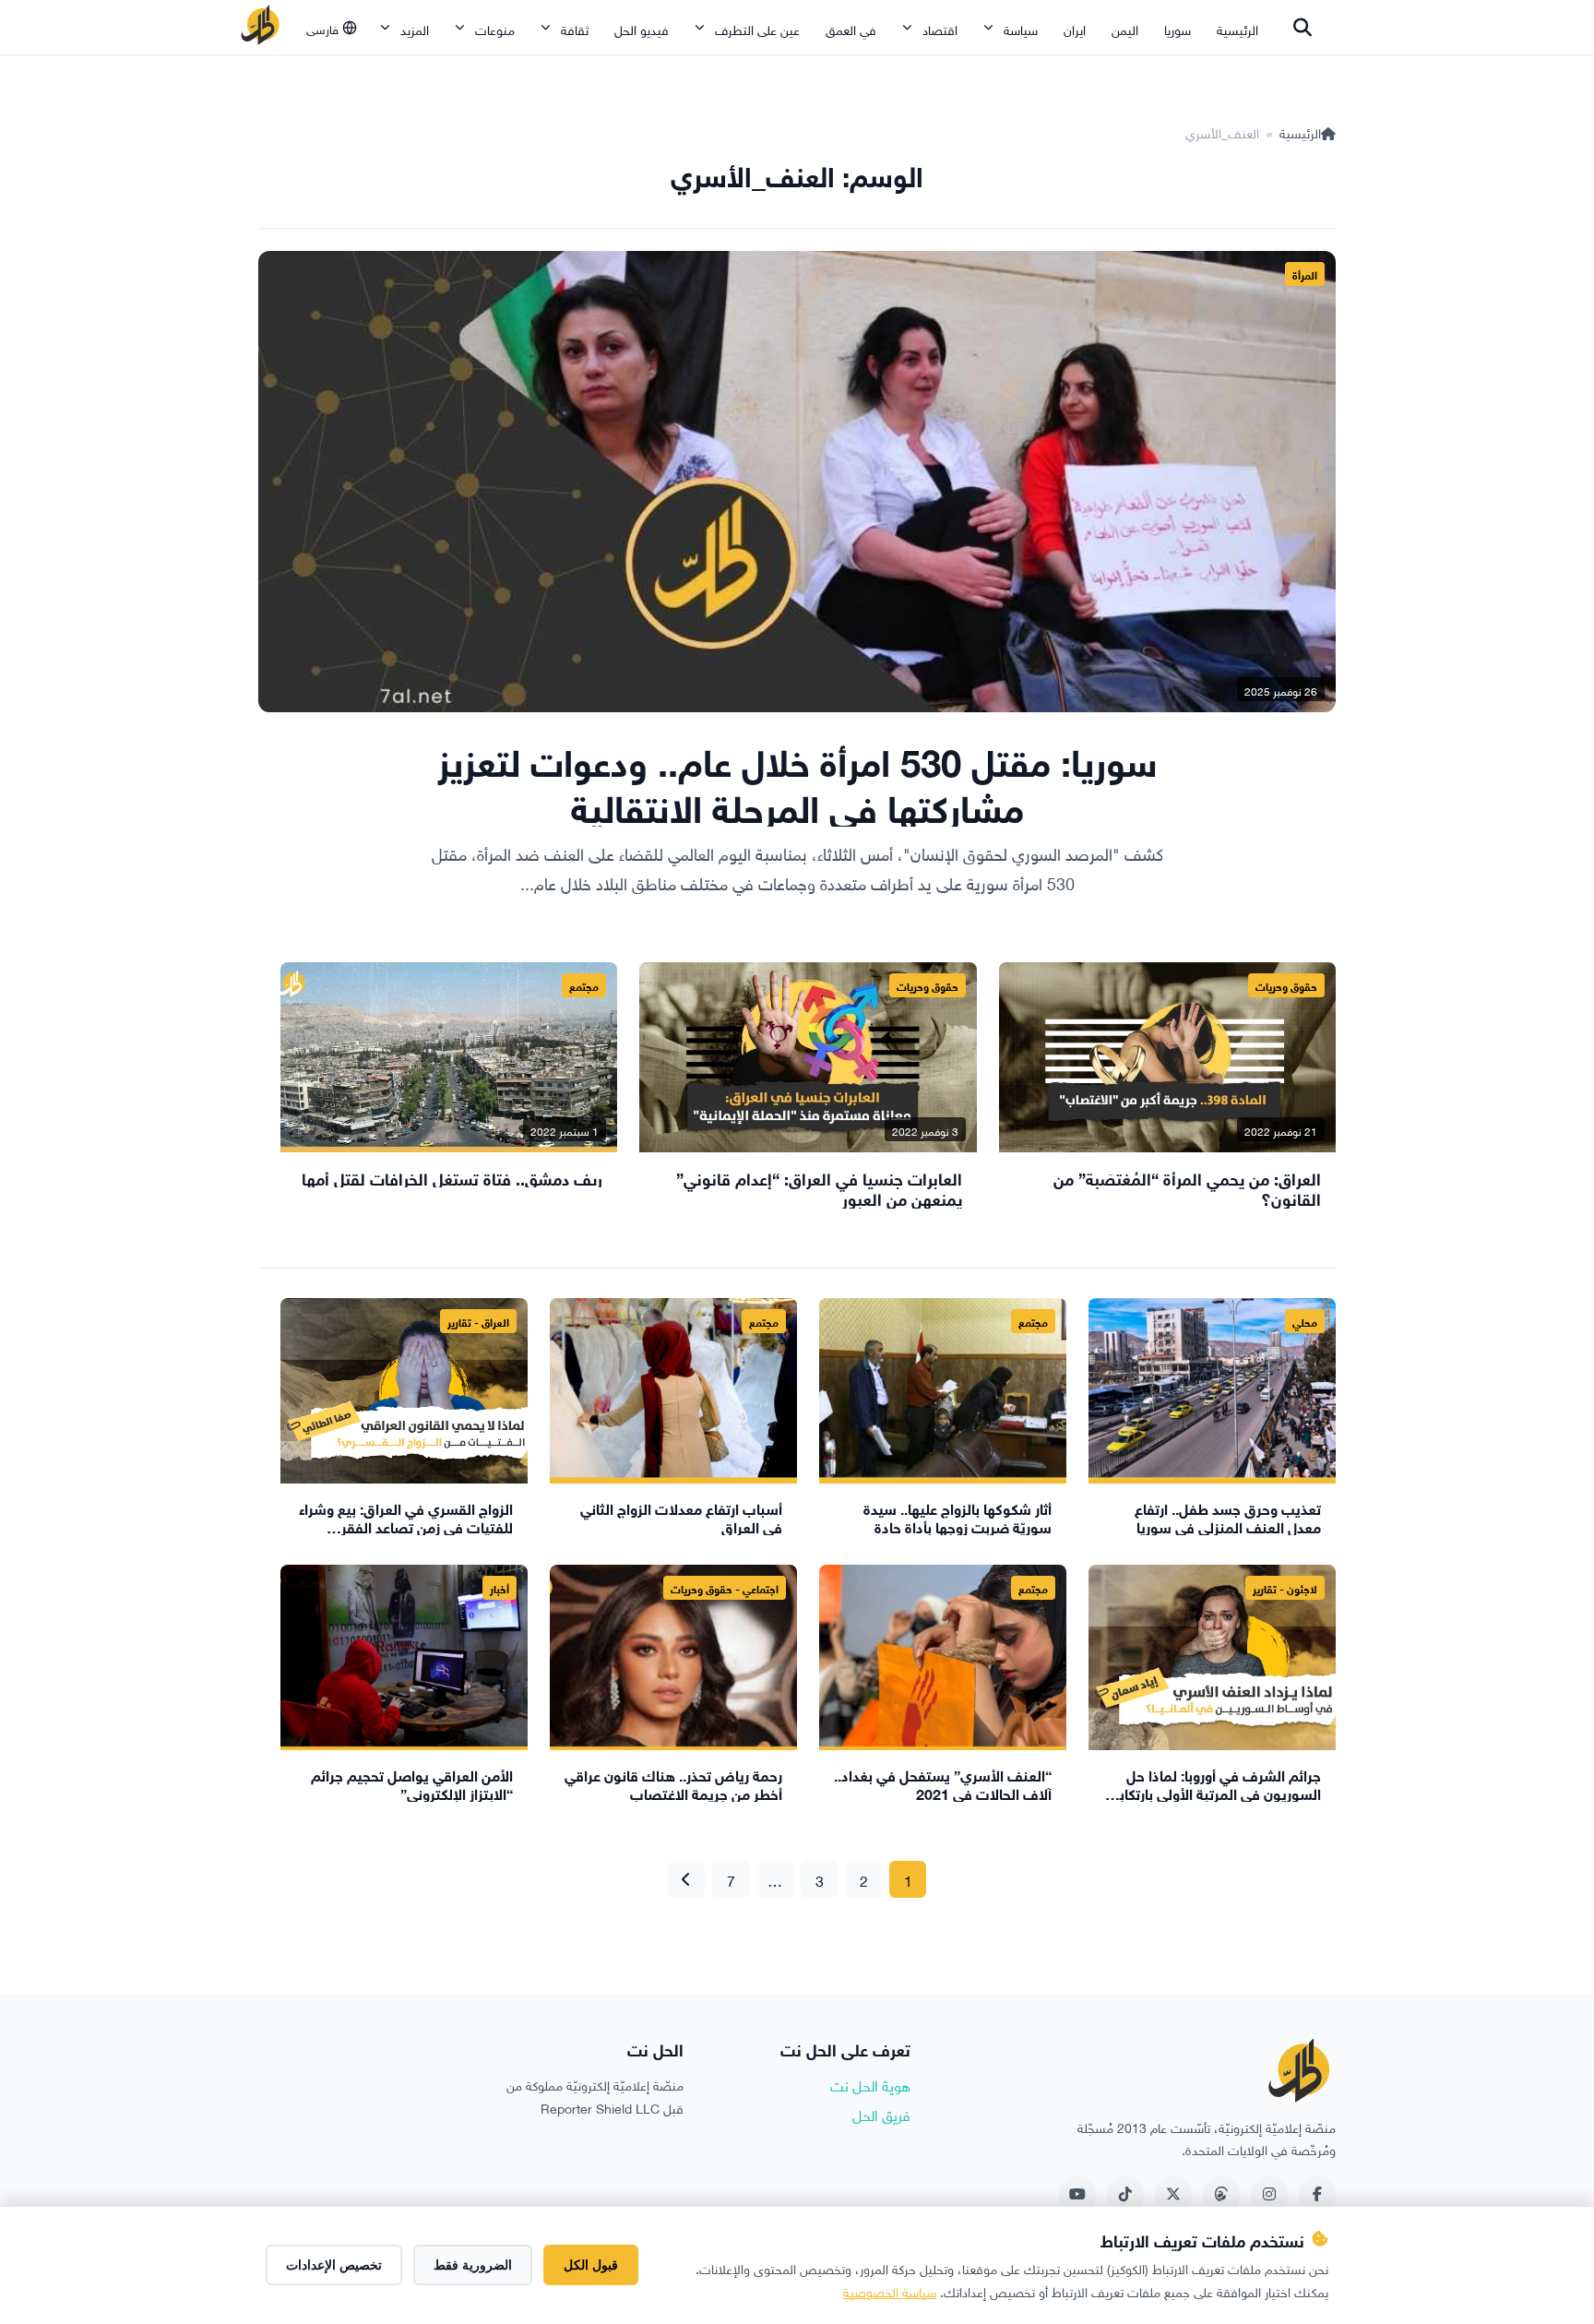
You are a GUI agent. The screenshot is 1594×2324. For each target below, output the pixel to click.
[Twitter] (1173, 2194)
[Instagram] (1269, 2194)
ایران (1075, 28)
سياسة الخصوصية (890, 2290)
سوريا (1178, 28)
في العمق (851, 28)
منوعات (495, 28)
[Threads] (1221, 2194)
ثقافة (575, 28)
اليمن (1125, 28)
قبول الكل (591, 2265)
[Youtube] (1077, 2194)
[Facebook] (1317, 2194)
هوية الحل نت (870, 2084)
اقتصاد (940, 28)
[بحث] (1303, 28)
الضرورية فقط (473, 2265)
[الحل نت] (260, 28)
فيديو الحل (642, 28)
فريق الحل (881, 2114)
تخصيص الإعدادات (334, 2265)
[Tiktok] (1125, 2194)
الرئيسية (1237, 28)
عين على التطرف (757, 28)
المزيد (415, 28)
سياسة (1021, 28)
